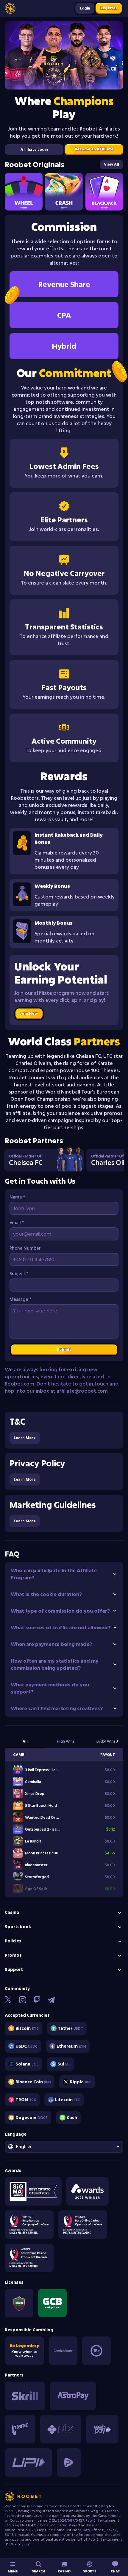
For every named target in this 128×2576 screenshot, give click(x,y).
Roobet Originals (35, 164)
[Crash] (64, 192)
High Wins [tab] (66, 1741)
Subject (19, 1274)
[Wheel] (24, 192)
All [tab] (25, 1741)
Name (17, 1197)
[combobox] (64, 2147)
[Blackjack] (104, 192)
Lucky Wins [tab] (106, 1741)
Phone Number (25, 1248)
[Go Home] (10, 8)
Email (17, 1222)
